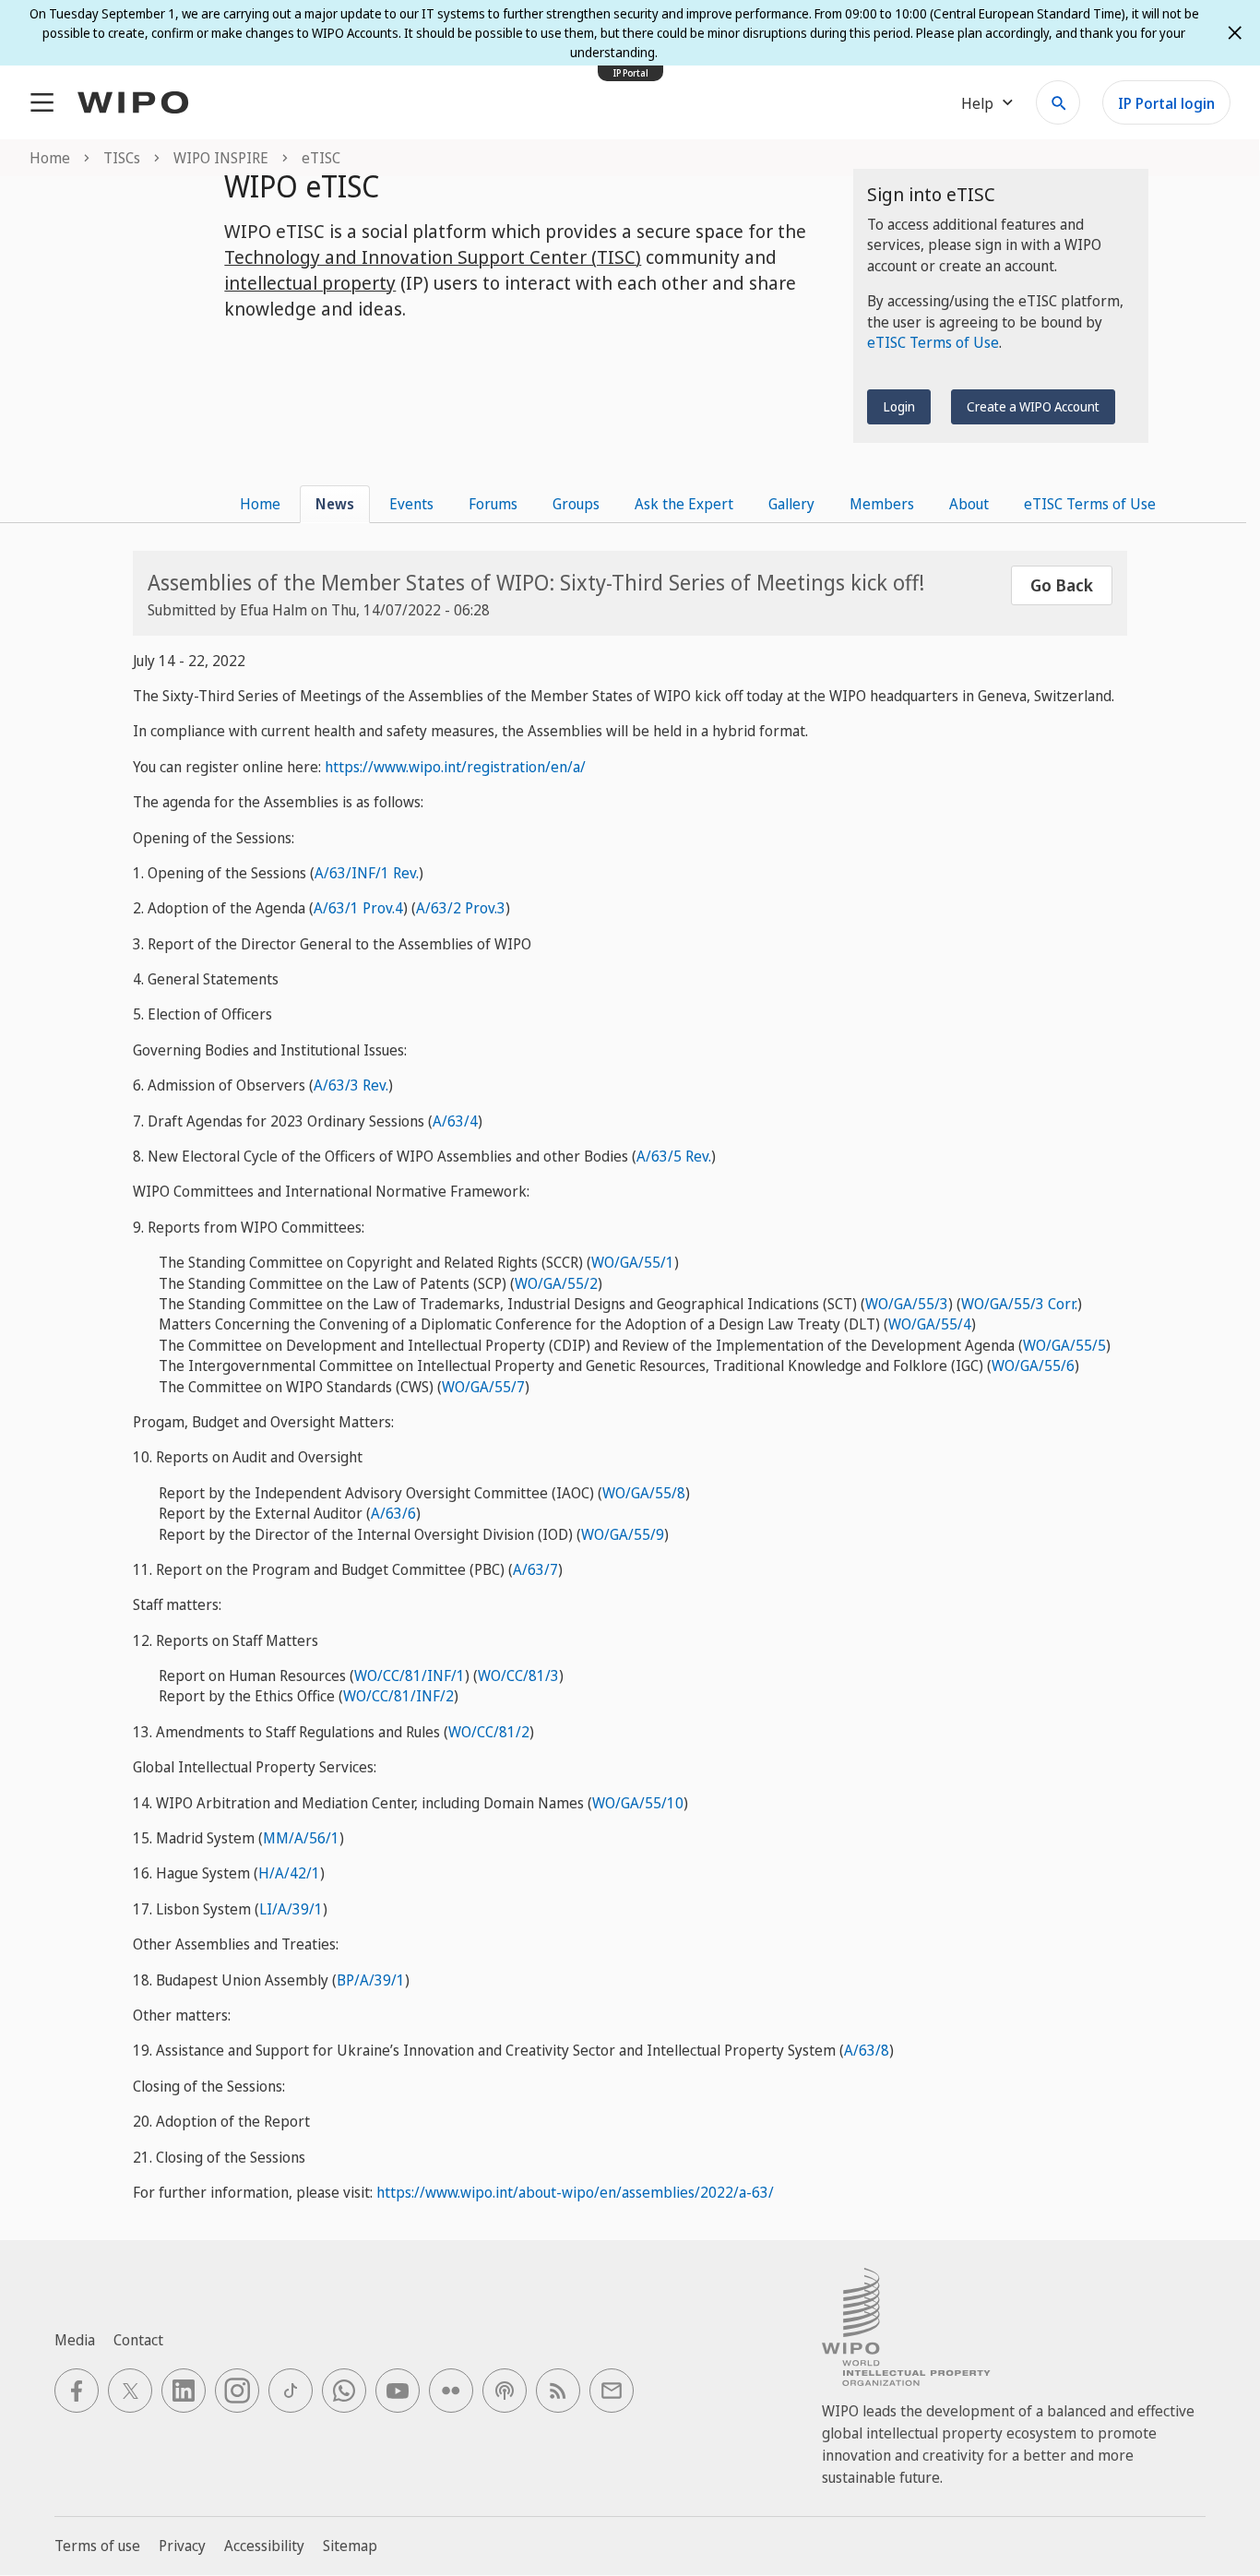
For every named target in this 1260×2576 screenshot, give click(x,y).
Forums (493, 504)
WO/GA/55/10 (638, 1803)
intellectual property (310, 283)
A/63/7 (535, 1569)
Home (260, 504)
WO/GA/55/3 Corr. (1019, 1304)
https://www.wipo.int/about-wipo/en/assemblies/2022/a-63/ (575, 2192)
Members (882, 504)
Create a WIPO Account (1033, 406)
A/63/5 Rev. (674, 1156)
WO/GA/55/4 (930, 1324)
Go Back (1062, 585)
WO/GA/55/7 (483, 1387)
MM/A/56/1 (301, 1838)
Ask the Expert (684, 504)
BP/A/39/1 (371, 1980)
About (969, 504)
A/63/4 (455, 1121)
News (335, 504)
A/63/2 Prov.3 (461, 908)
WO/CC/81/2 (489, 1732)
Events (411, 504)
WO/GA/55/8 (644, 1493)
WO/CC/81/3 (518, 1676)
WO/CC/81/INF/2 (398, 1696)
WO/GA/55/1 (633, 1262)
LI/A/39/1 (291, 1909)
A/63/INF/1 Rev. (367, 873)
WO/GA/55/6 (1033, 1366)
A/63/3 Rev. (351, 1085)
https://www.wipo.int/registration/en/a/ (455, 767)
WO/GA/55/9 (623, 1534)
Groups (576, 504)
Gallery (791, 504)
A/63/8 (867, 2050)
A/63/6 (393, 1513)
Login (899, 406)
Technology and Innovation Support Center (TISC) (433, 257)
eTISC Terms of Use (933, 342)
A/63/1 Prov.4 (358, 908)
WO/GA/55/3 (907, 1304)
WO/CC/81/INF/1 (410, 1676)
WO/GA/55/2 (556, 1283)
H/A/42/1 (289, 1873)
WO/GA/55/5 (1064, 1345)
